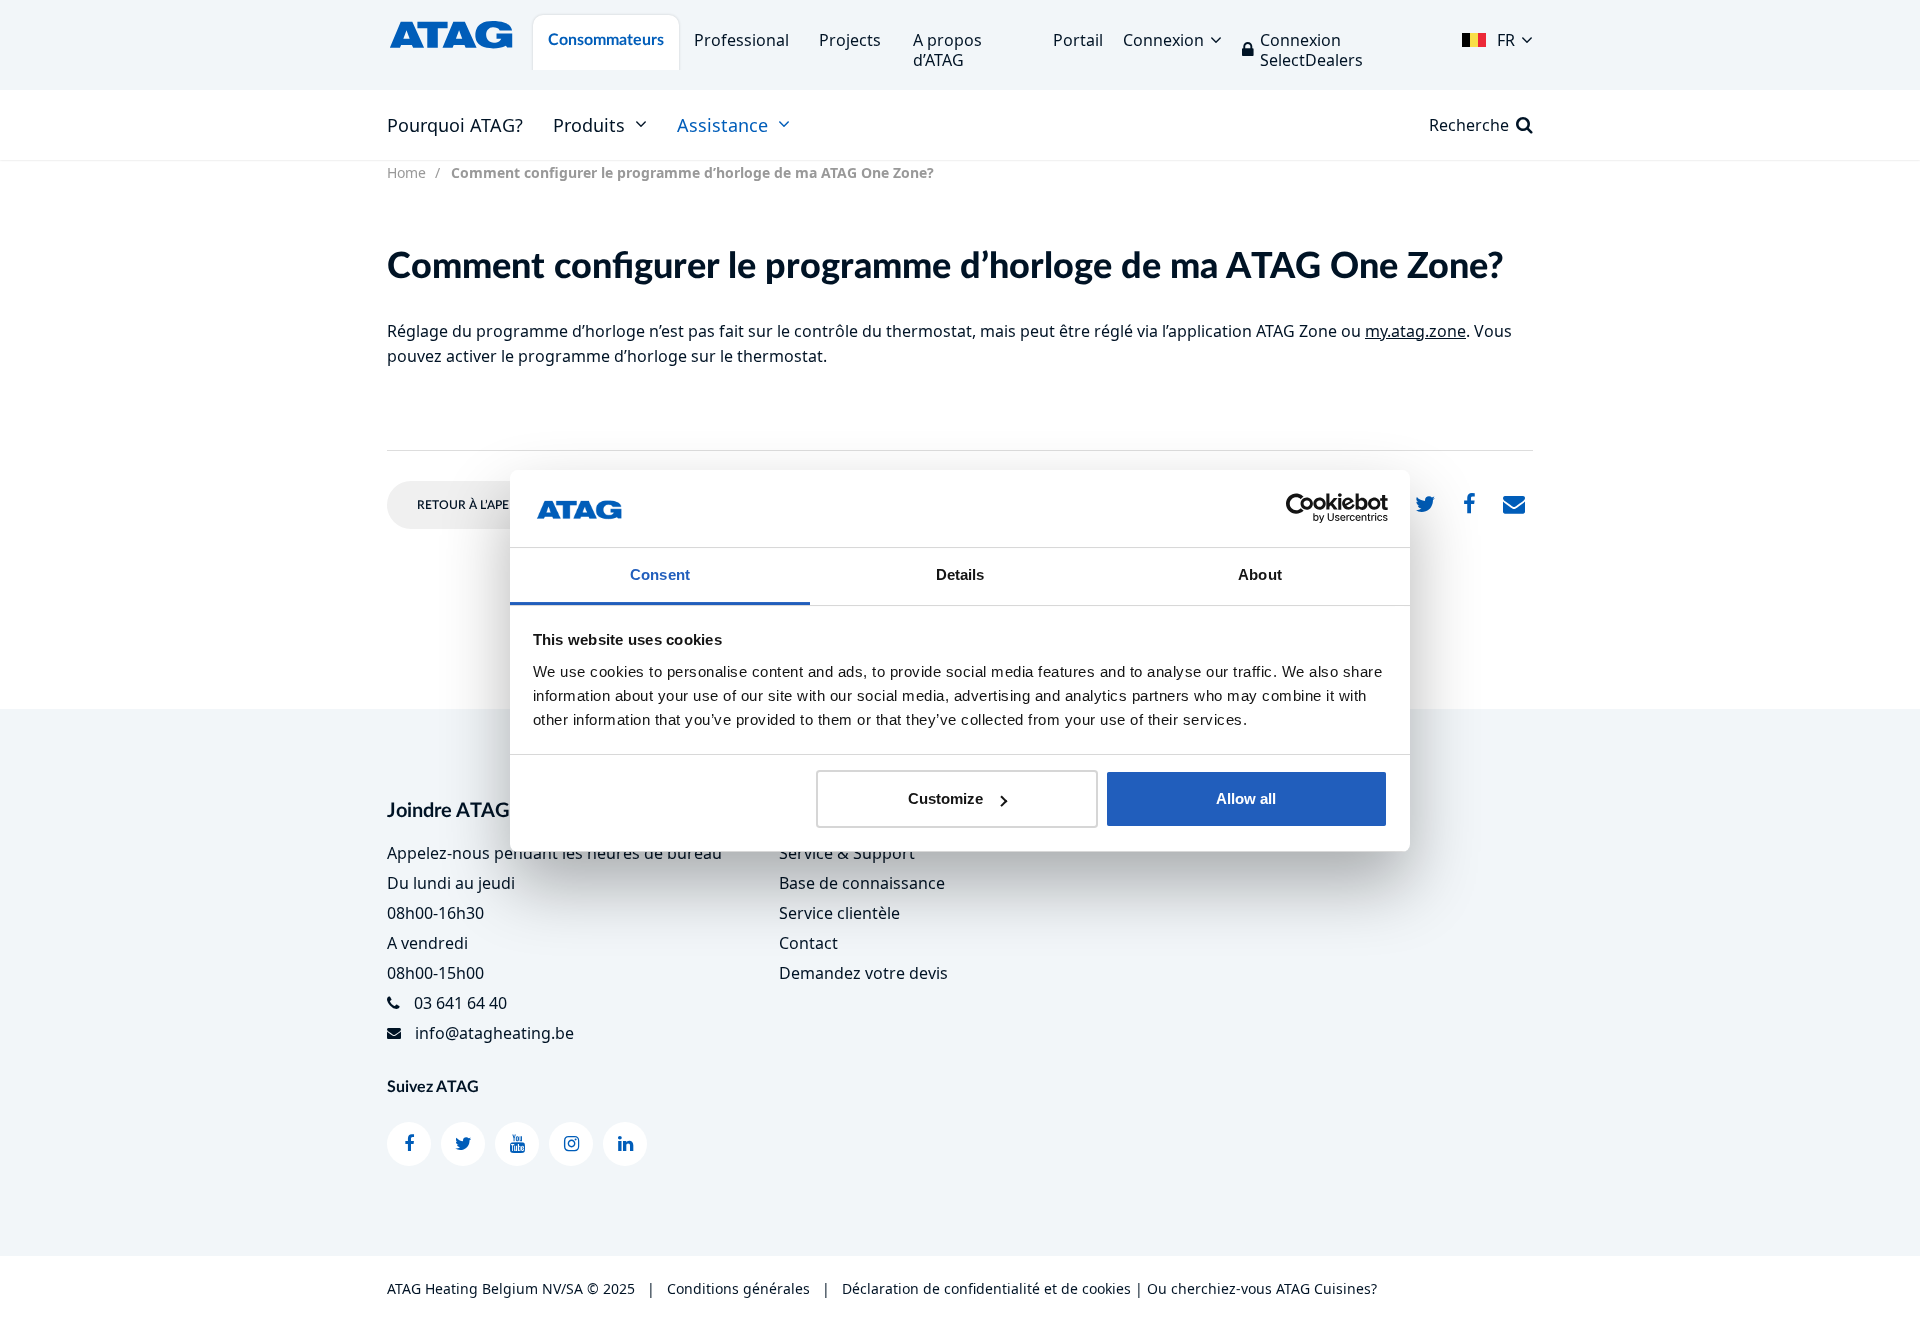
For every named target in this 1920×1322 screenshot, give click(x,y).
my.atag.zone (1415, 331)
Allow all (1246, 798)
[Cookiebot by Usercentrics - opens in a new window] (1300, 509)
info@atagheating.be (494, 1033)
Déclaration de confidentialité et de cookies (986, 1288)
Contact (808, 943)
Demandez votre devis (863, 973)
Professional (741, 40)
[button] (1497, 35)
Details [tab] (960, 574)
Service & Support (847, 853)
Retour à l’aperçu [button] (475, 505)
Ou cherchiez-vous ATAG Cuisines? (1262, 1288)
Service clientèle (839, 913)
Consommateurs (606, 40)
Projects (850, 40)
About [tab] (1260, 574)
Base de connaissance (862, 883)
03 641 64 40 (460, 1003)
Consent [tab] (660, 574)
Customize (945, 798)
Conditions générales (738, 1288)
